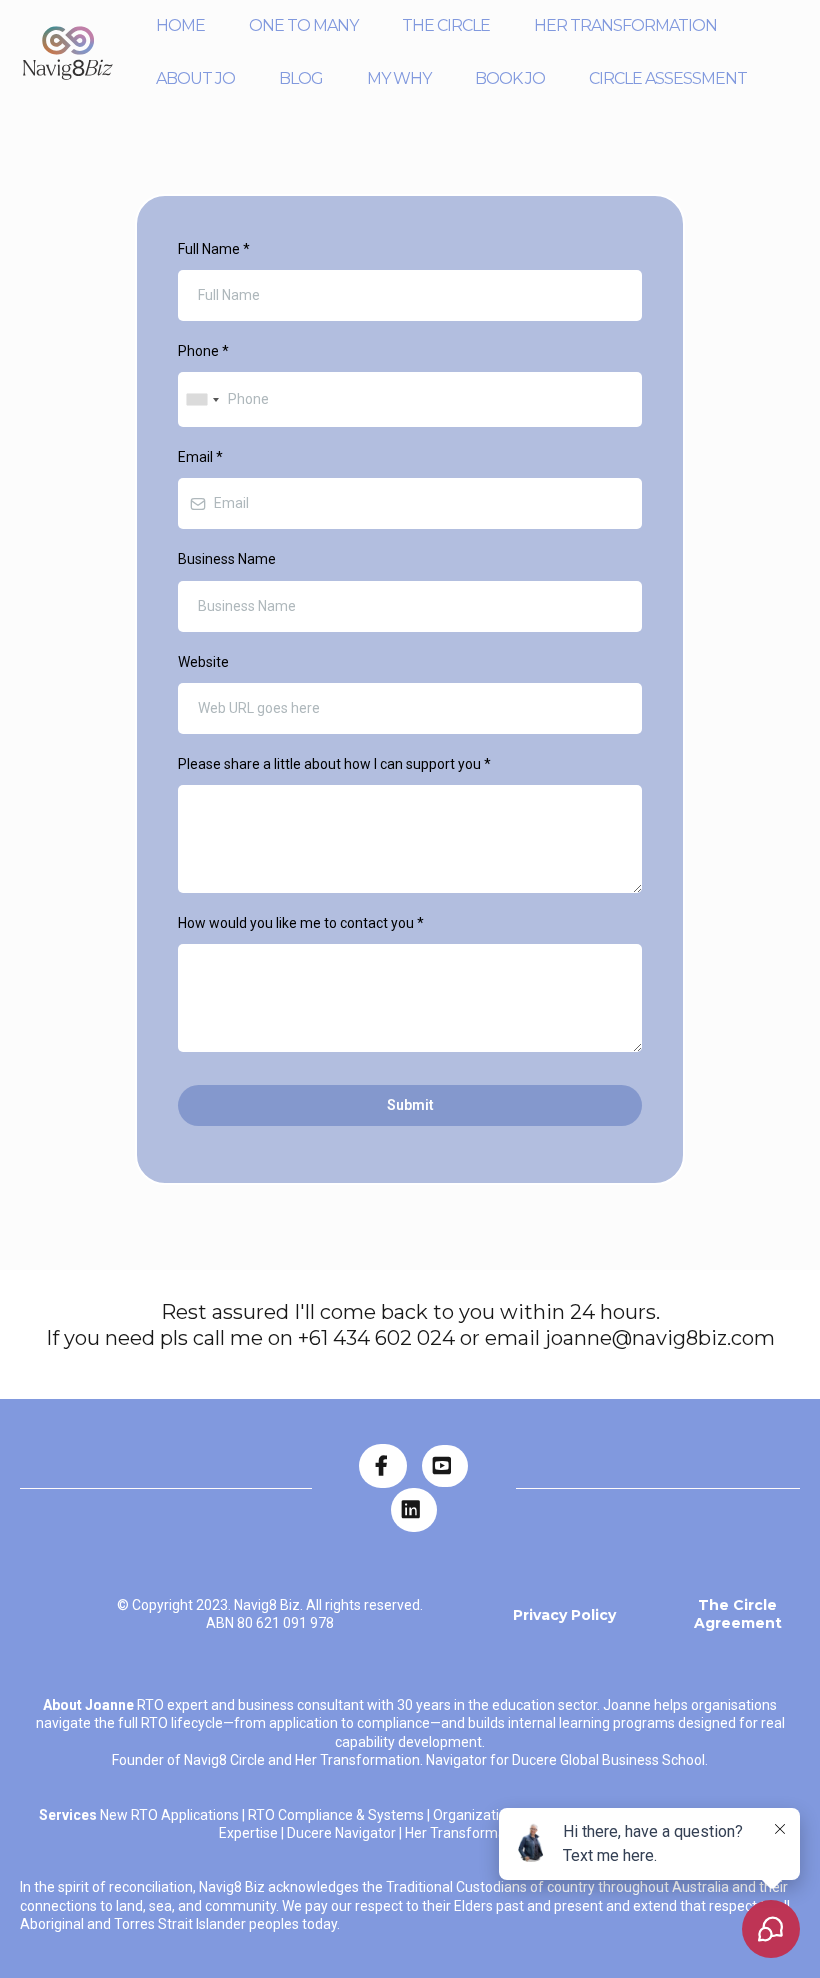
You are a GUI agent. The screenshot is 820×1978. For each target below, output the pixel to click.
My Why (399, 78)
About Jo (195, 78)
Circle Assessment (668, 78)
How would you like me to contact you (301, 923)
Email (200, 457)
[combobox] (202, 399)
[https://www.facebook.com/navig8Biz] (383, 1466)
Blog (301, 78)
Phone (203, 351)
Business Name (227, 559)
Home (180, 25)
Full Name (214, 249)
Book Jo (510, 78)
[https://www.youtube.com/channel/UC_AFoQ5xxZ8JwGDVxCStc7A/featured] (445, 1466)
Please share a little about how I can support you (334, 764)
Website (203, 662)
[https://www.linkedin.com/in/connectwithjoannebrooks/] (414, 1510)
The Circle (446, 25)
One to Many (303, 25)
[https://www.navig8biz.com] (68, 53)
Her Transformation (625, 25)
